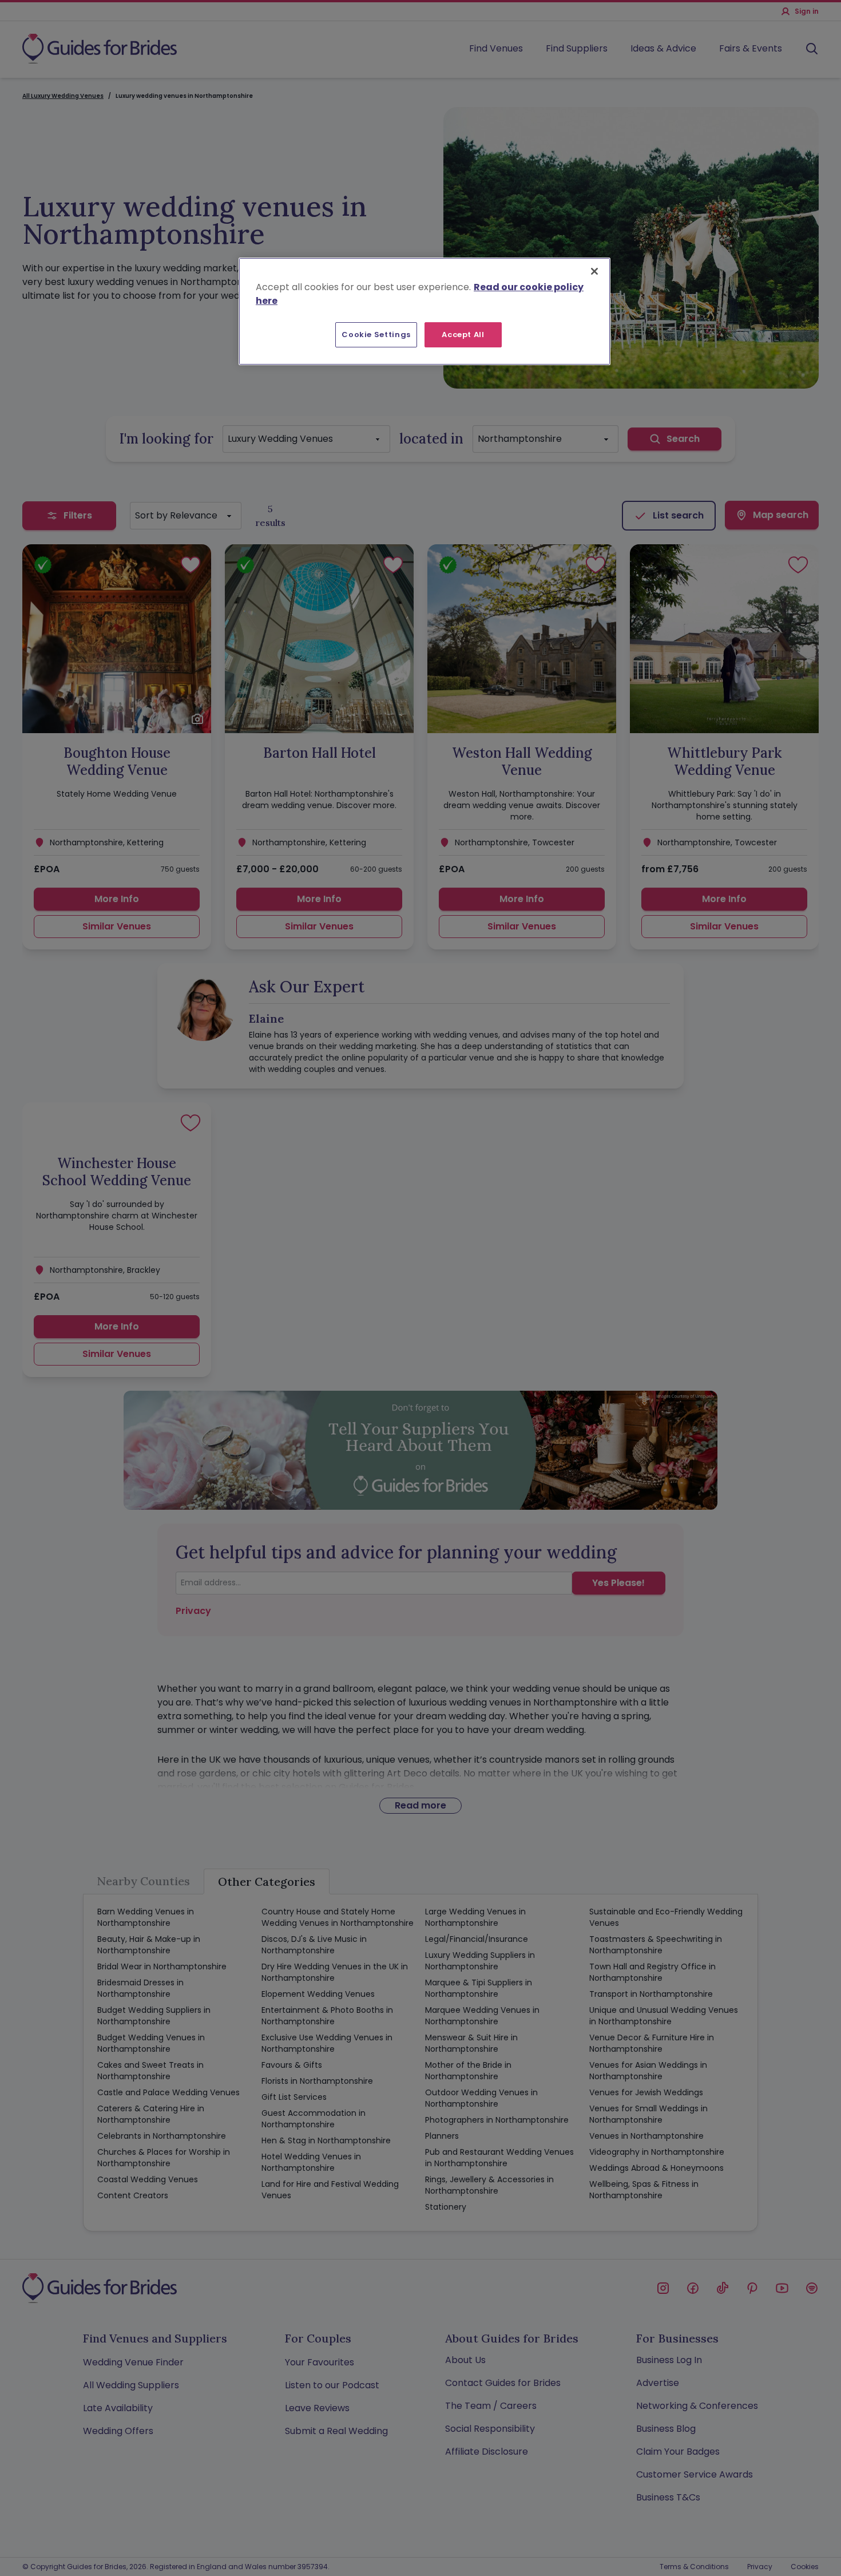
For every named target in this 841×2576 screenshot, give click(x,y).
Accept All (463, 335)
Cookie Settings (376, 335)
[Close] (594, 271)
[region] (425, 311)
